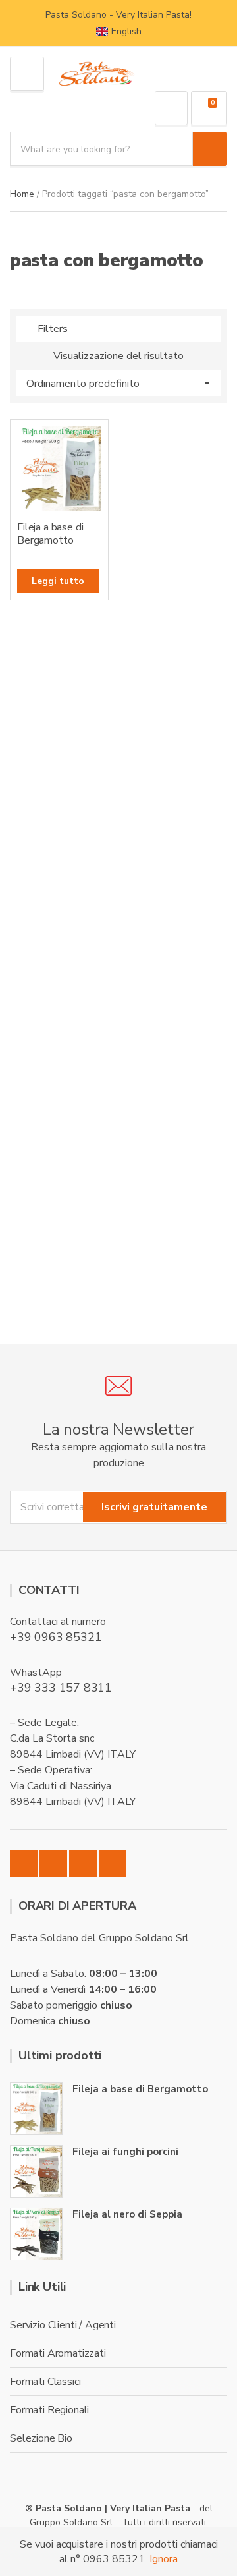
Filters (53, 329)
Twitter (83, 1864)
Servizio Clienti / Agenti (63, 2325)
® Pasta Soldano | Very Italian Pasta (109, 2508)
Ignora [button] (164, 2559)
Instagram (53, 1864)
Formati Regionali (49, 2410)
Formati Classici (45, 2382)
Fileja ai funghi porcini (125, 2152)
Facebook (24, 1864)
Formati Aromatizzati (58, 2353)
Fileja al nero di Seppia (127, 2214)
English (126, 31)
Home (22, 194)
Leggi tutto (58, 581)
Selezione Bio (41, 2438)
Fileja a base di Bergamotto (140, 2089)
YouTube (113, 1864)
